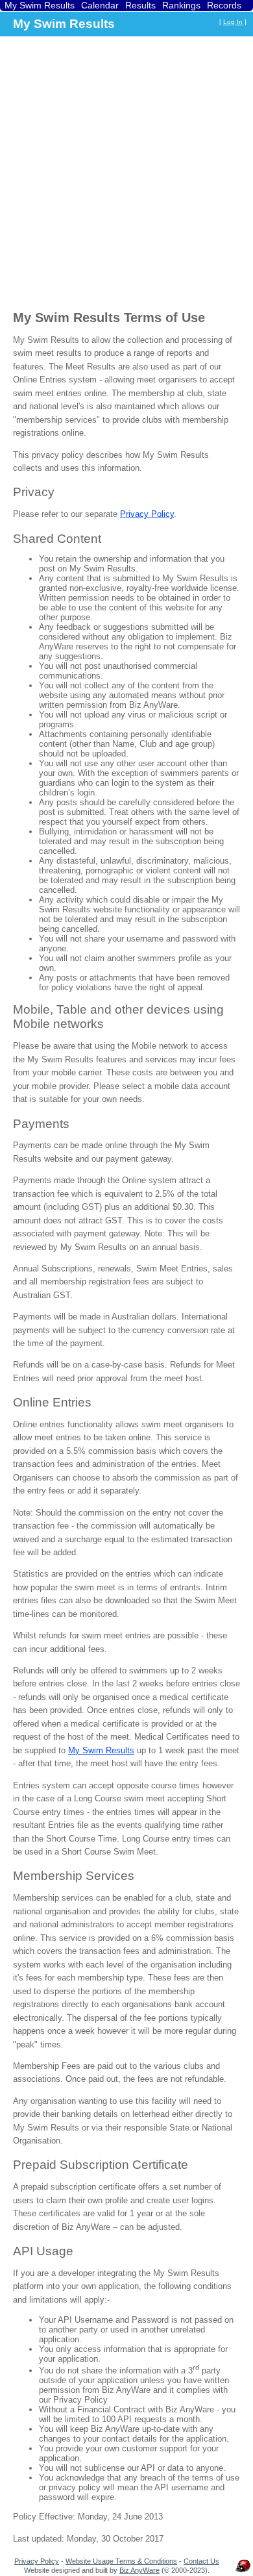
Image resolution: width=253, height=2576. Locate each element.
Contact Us (201, 2561)
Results (140, 5)
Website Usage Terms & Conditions (121, 2561)
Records (224, 5)
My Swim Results (40, 5)
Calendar (100, 5)
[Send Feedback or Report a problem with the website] (243, 2572)
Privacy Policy (147, 514)
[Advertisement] (126, 172)
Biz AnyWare (139, 2570)
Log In (233, 22)
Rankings (181, 5)
